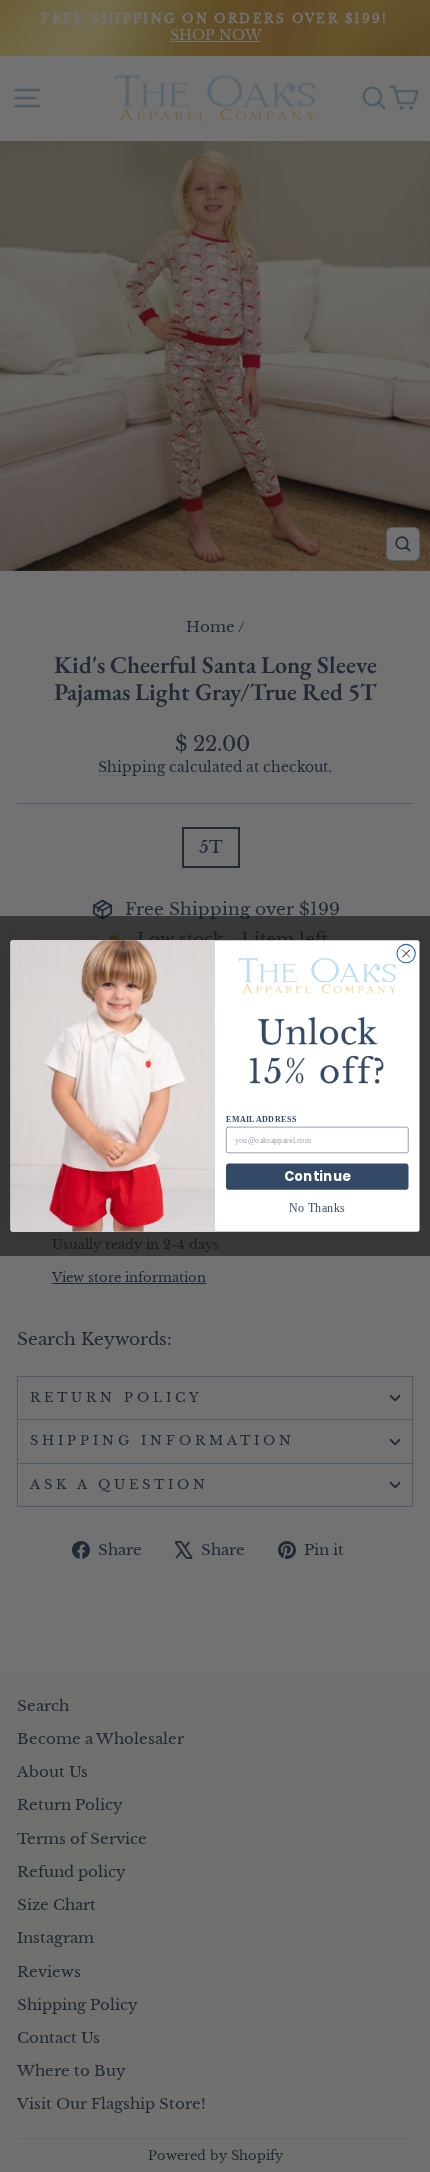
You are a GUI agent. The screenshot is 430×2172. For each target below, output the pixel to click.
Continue (317, 1176)
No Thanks (317, 1207)
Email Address (261, 1118)
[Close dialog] (406, 953)
